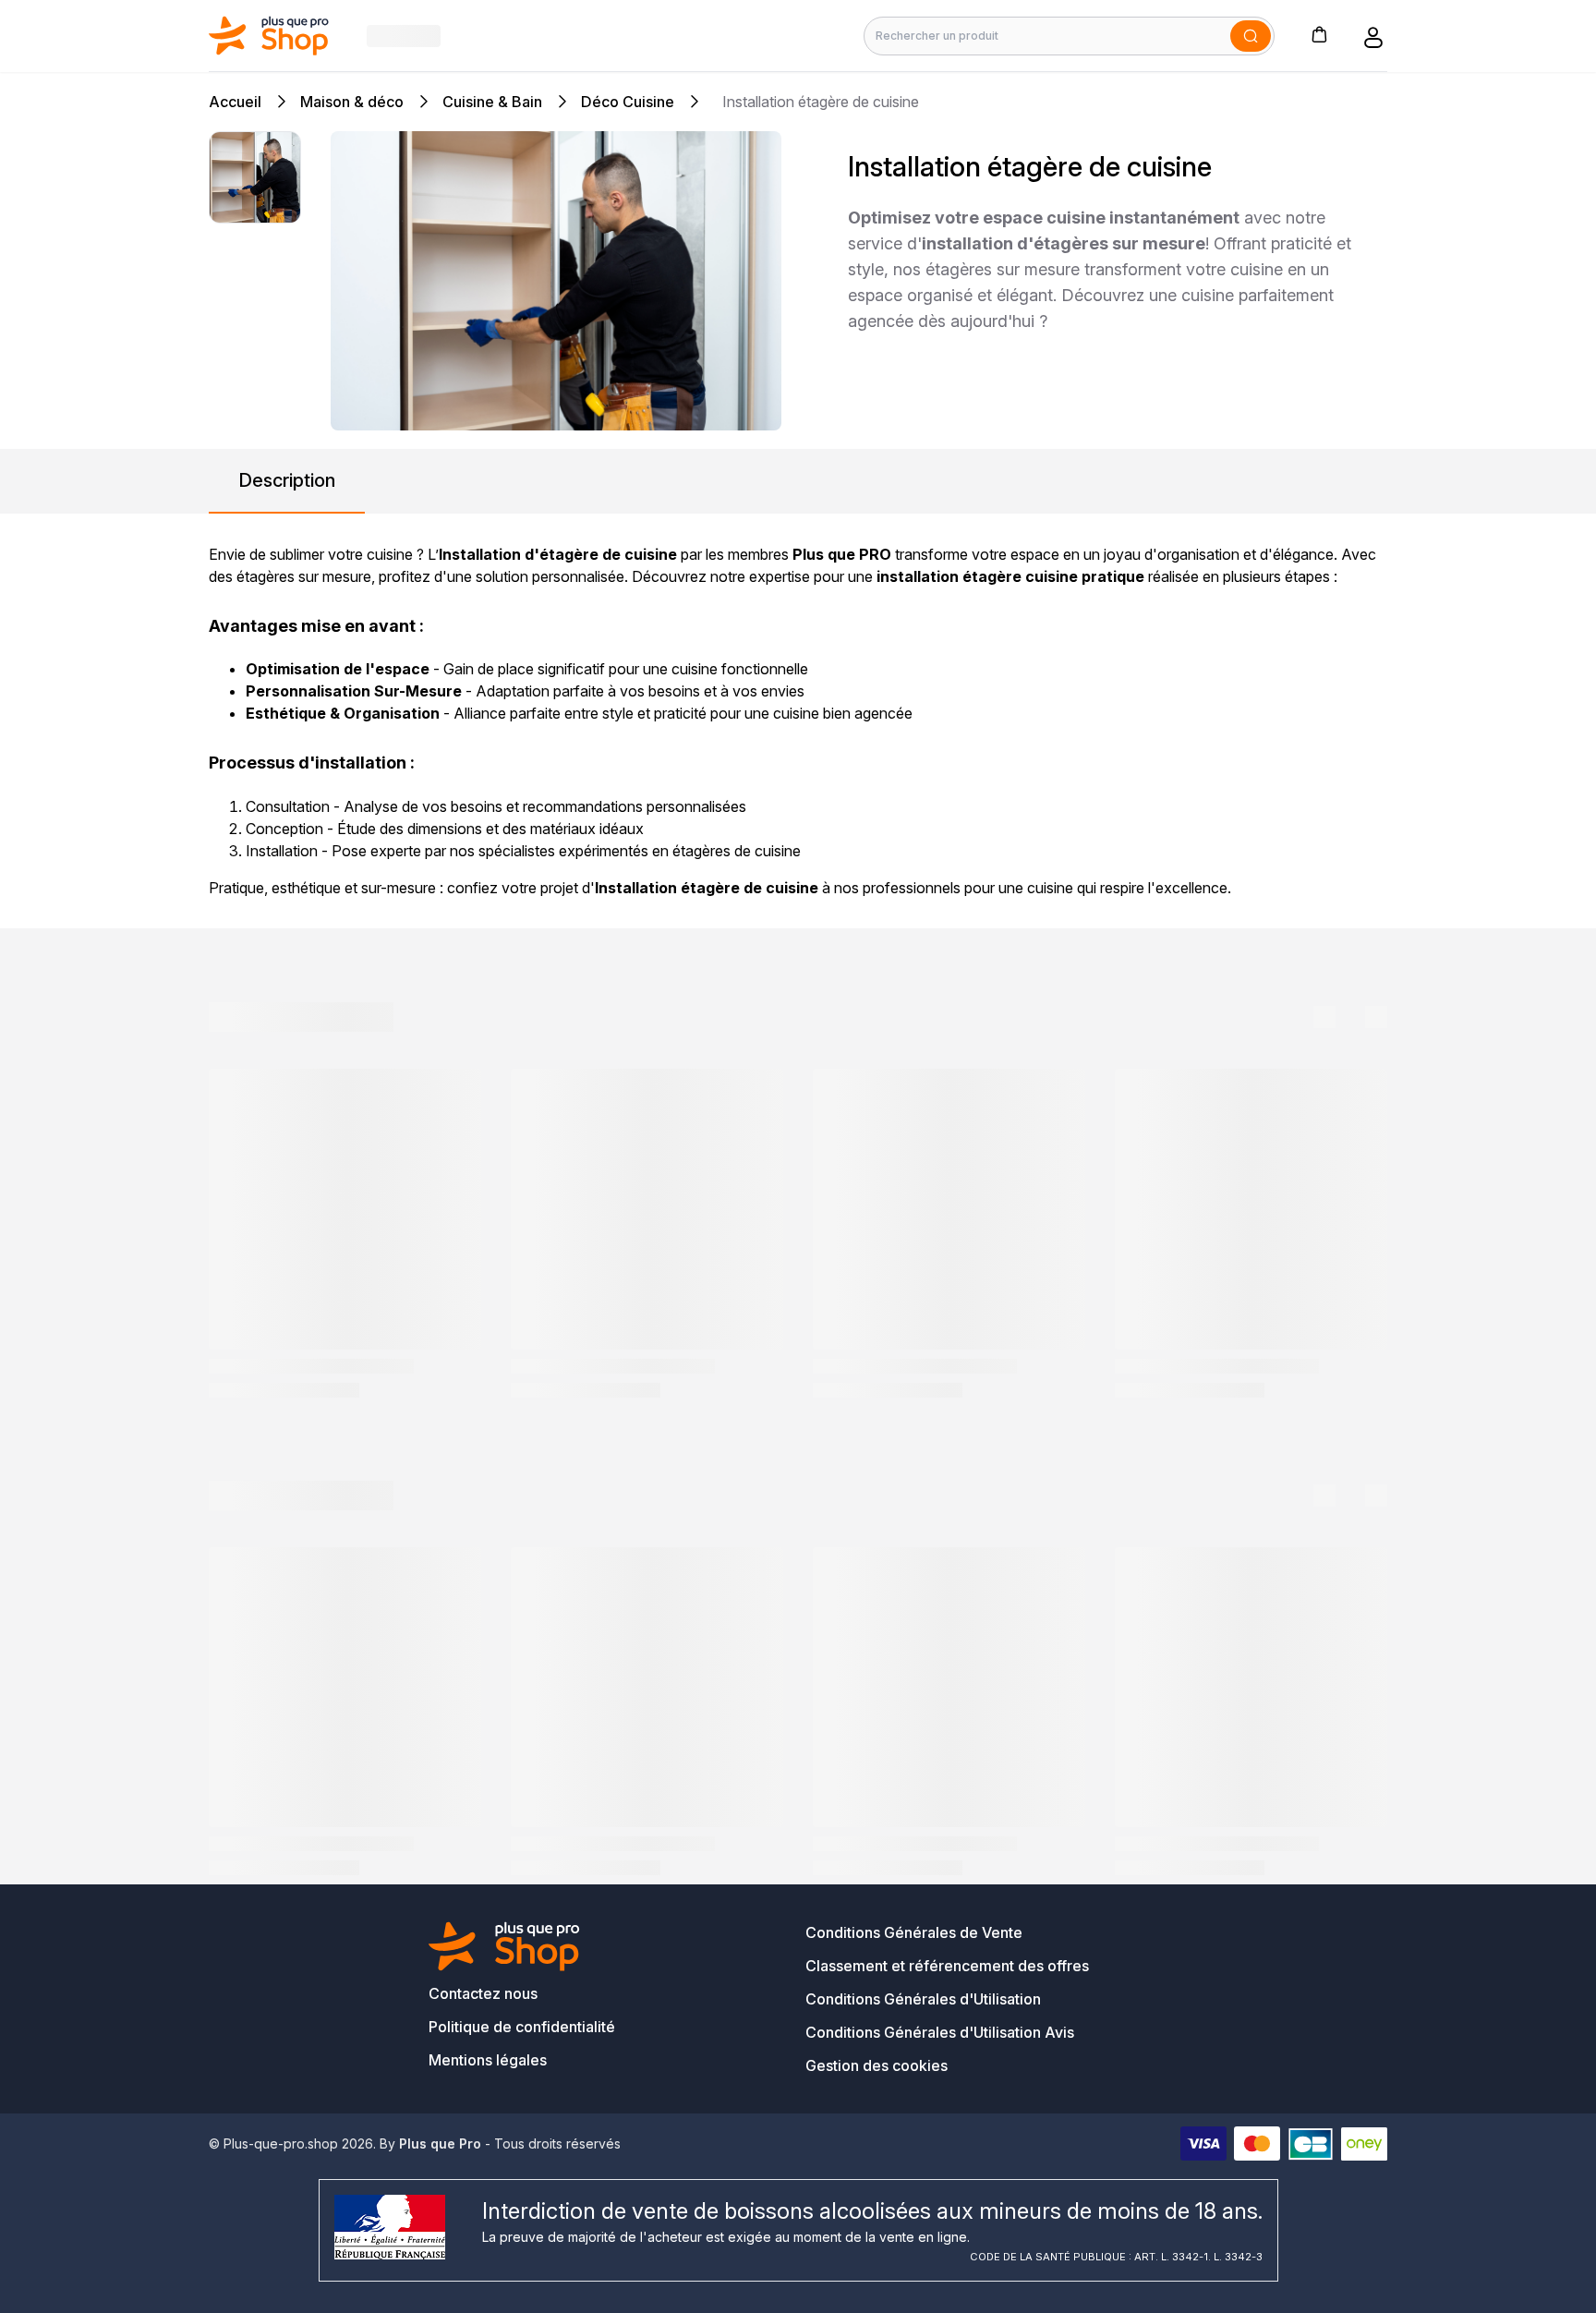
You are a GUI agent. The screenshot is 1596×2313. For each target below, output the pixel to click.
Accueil (235, 102)
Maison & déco (352, 102)
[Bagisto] (269, 36)
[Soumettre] (1251, 36)
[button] (1319, 34)
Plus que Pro (440, 2143)
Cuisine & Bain (492, 102)
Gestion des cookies (877, 2065)
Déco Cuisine (628, 102)
